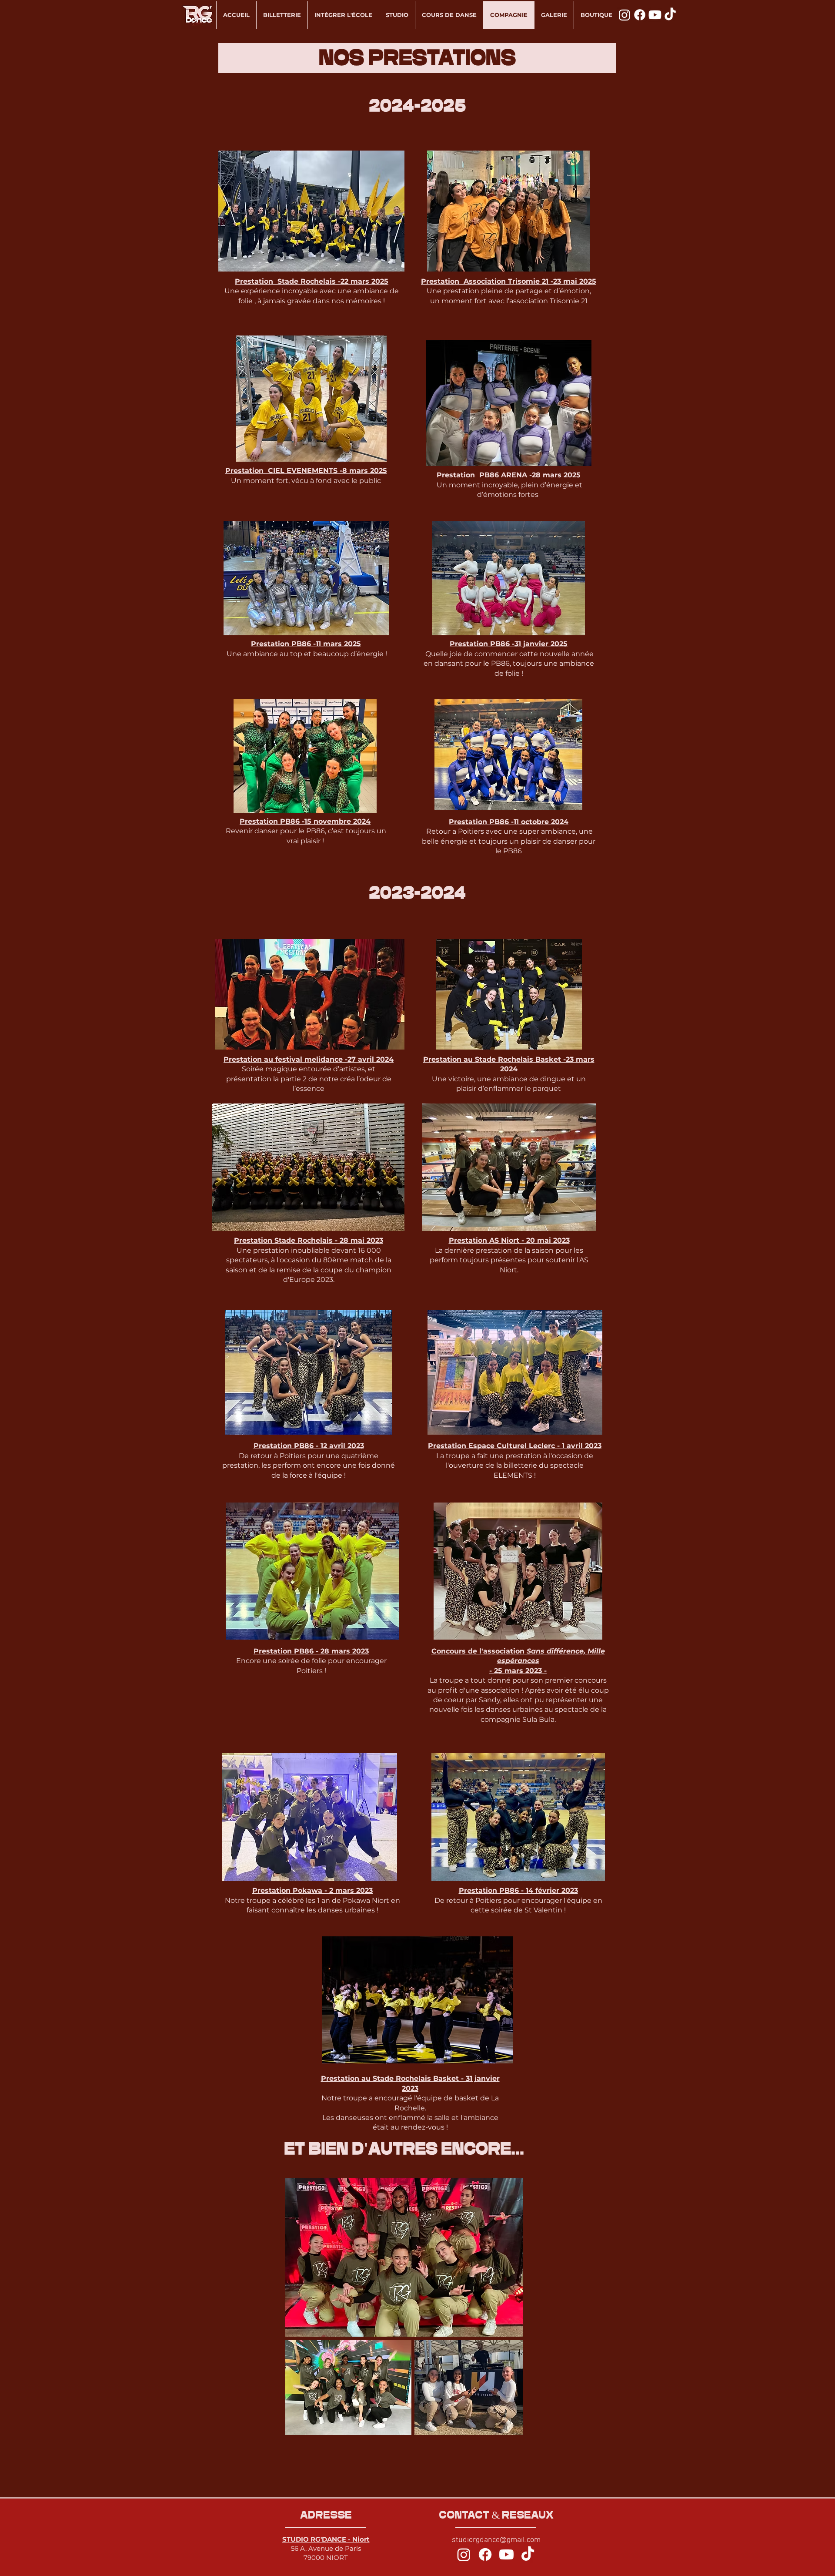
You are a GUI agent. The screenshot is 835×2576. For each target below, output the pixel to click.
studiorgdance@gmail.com (496, 2540)
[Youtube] (655, 15)
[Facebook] (640, 15)
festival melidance (309, 1059)
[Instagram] (464, 2554)
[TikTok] (670, 15)
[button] (404, 2257)
